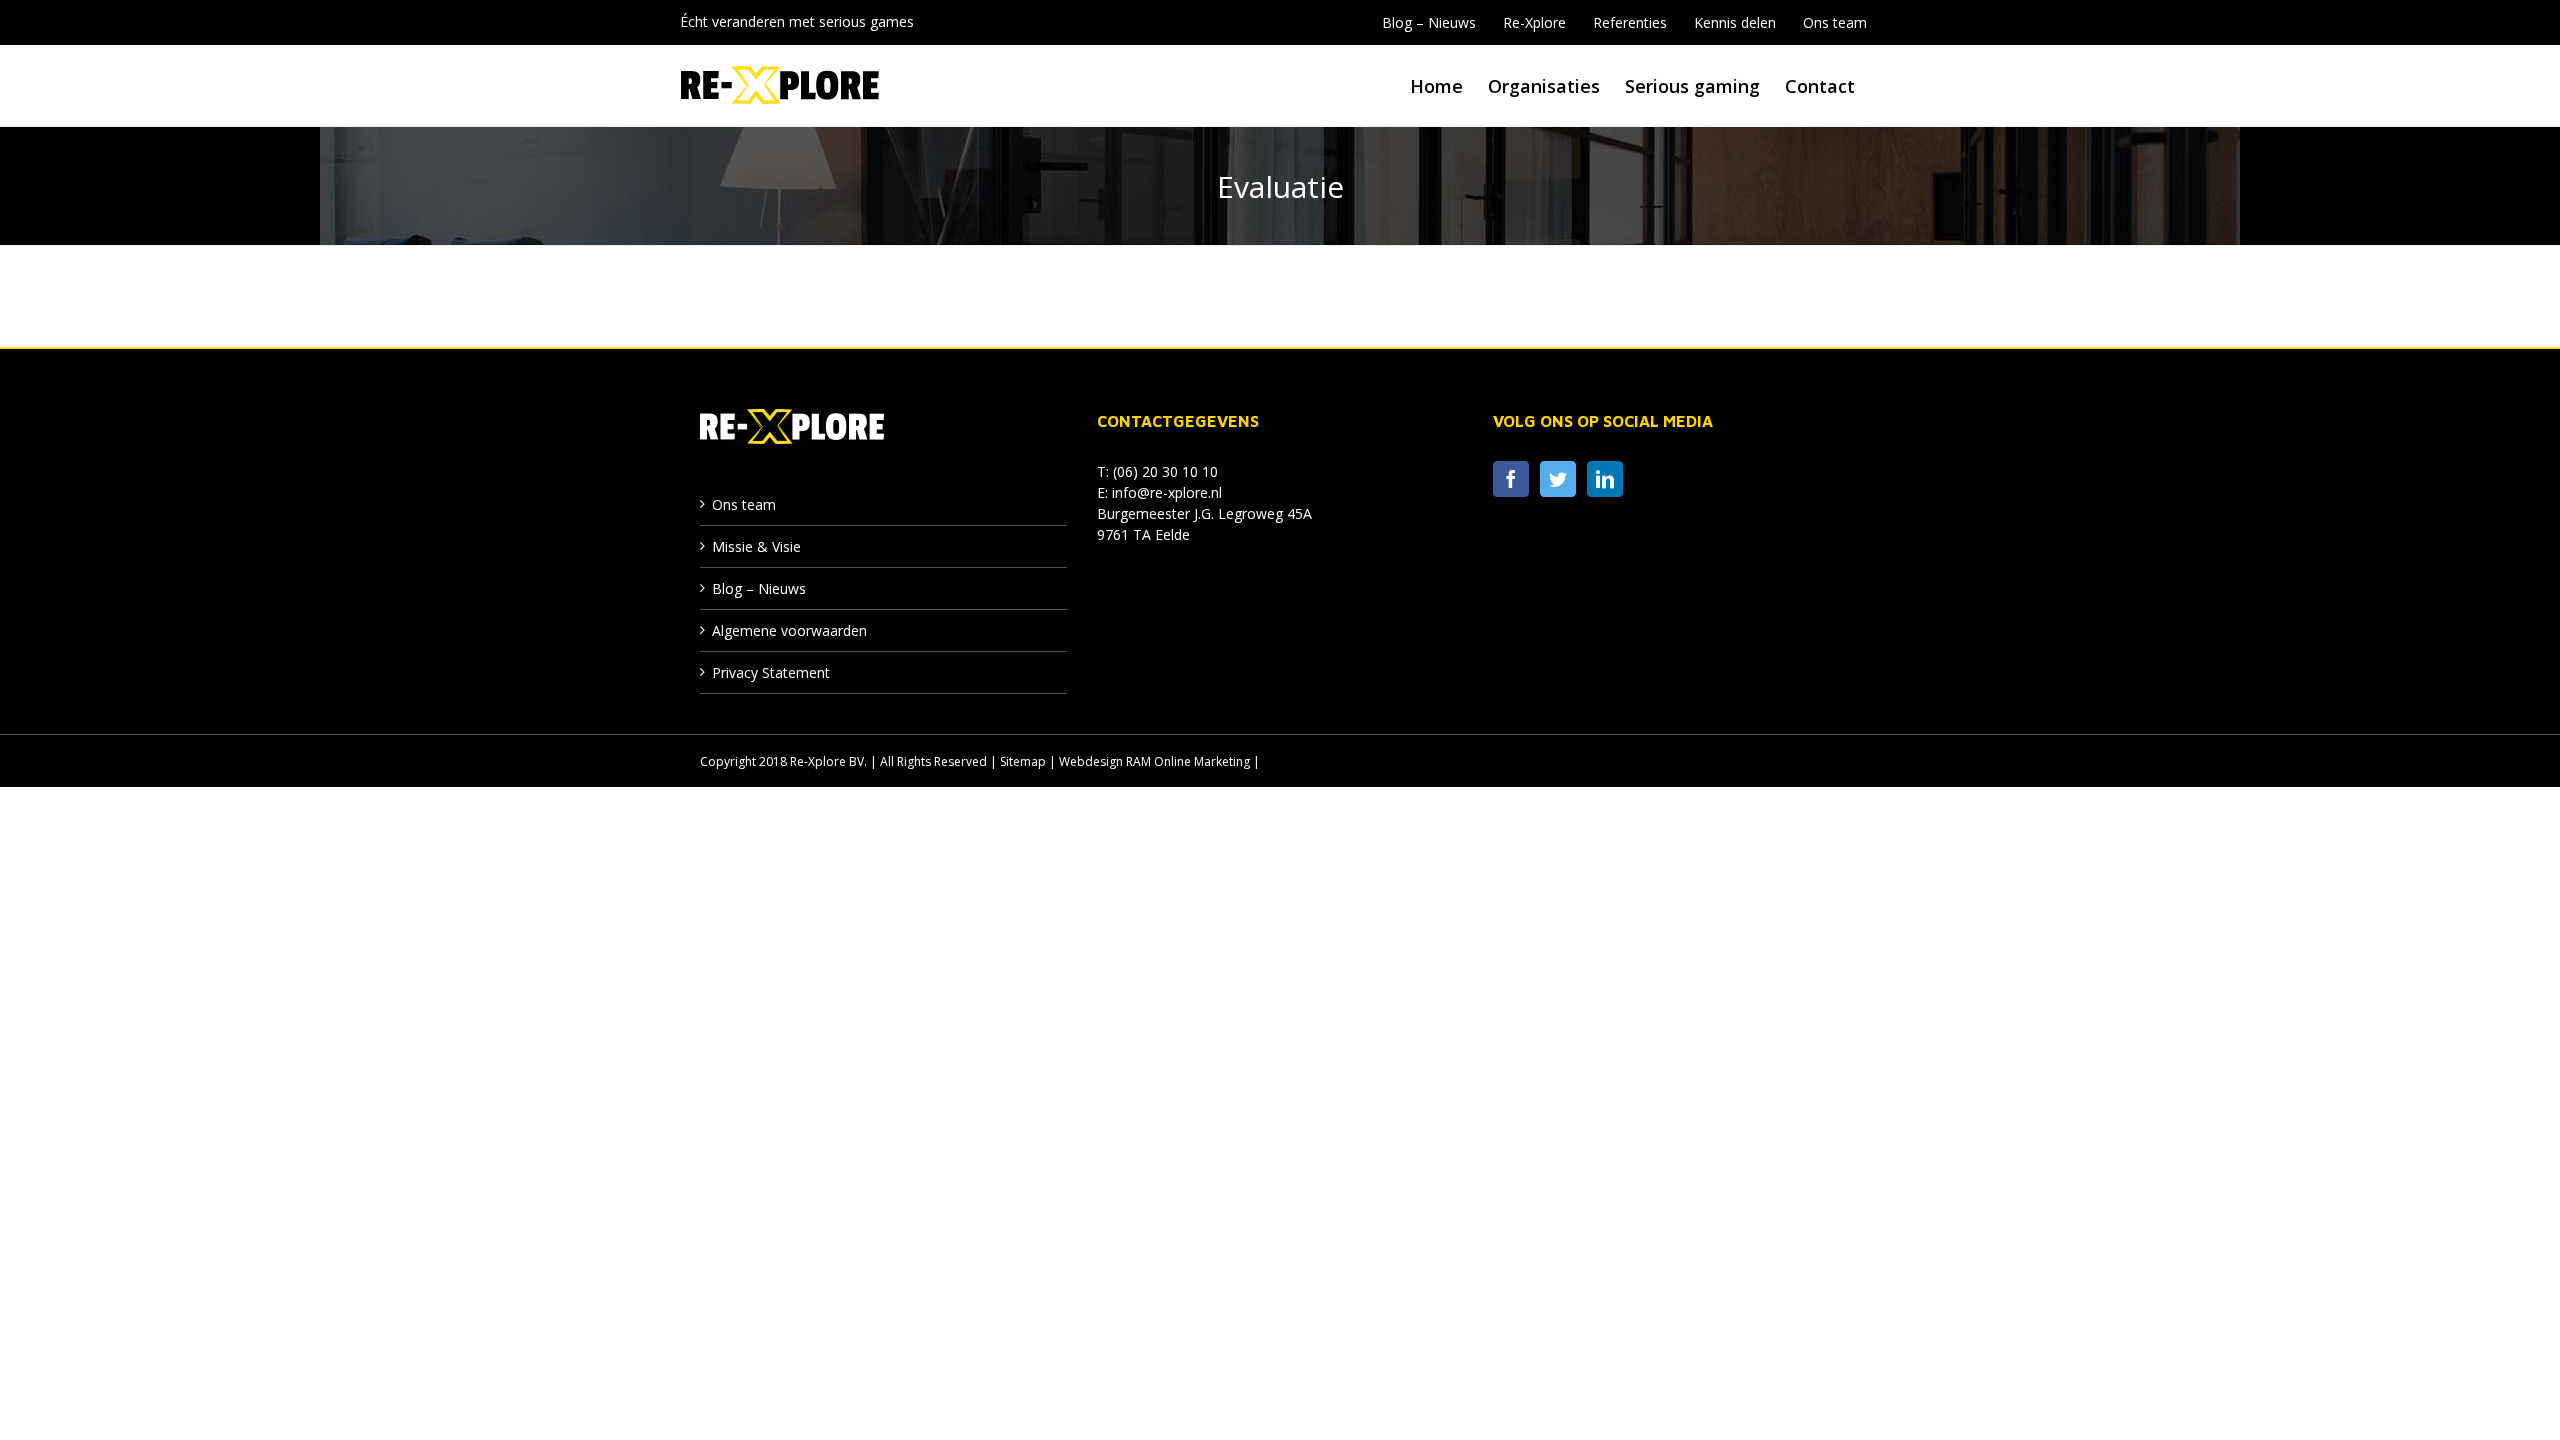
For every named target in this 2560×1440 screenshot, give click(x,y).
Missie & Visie (756, 546)
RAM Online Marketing (1188, 761)
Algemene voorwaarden (789, 630)
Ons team (744, 504)
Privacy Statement (771, 672)
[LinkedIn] (1605, 479)
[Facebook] (1511, 479)
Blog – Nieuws (759, 588)
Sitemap (1023, 761)
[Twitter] (1558, 479)
